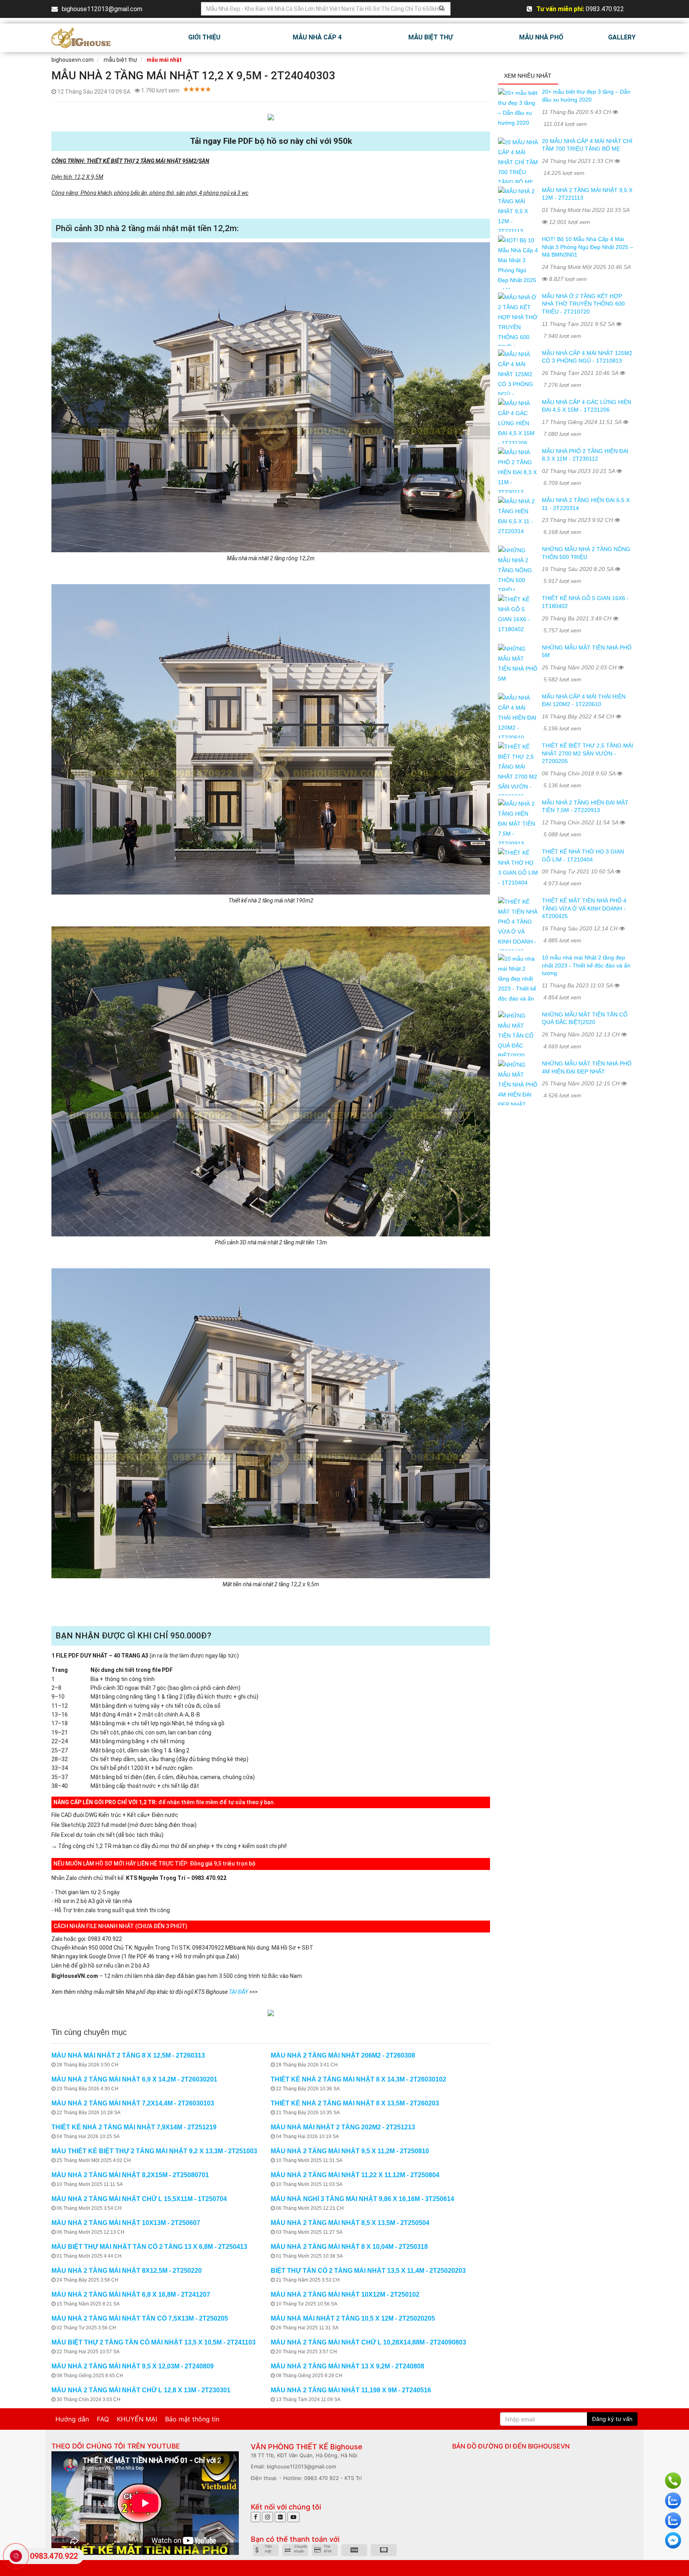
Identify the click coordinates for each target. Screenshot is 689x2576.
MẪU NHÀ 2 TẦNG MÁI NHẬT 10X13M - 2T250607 (126, 2223)
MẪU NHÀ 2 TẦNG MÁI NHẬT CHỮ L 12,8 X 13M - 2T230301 (141, 2390)
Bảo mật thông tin (192, 2419)
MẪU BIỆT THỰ (431, 37)
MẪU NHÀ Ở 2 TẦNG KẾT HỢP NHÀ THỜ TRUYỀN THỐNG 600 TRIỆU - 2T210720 (583, 304)
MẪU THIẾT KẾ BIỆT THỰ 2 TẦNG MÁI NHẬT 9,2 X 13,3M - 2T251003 (154, 2151)
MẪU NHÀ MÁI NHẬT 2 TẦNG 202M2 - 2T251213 (343, 2127)
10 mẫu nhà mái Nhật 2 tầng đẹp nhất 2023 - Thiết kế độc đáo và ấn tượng (586, 965)
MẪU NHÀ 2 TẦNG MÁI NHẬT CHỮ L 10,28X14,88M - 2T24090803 (368, 2342)
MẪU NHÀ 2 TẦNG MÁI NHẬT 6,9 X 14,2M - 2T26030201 (134, 2079)
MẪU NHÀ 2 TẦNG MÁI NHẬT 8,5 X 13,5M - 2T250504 (350, 2223)
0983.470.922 (54, 2556)
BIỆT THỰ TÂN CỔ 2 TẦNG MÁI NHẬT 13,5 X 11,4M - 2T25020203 (368, 2271)
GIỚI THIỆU (204, 37)
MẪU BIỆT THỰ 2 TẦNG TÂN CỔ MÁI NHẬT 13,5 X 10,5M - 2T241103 (154, 2342)
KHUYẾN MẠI (137, 2419)
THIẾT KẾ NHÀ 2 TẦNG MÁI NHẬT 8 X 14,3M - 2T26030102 (358, 2079)
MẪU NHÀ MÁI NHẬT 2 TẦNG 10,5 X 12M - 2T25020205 (353, 2318)
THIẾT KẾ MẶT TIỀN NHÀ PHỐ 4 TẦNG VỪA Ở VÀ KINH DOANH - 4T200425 (584, 908)
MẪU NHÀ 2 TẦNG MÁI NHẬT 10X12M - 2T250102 (345, 2294)
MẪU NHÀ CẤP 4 (317, 37)
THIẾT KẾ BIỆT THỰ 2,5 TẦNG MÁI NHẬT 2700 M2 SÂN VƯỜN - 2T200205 (588, 753)
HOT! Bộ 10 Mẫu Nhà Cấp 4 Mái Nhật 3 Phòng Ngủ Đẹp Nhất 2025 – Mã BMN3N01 (588, 247)
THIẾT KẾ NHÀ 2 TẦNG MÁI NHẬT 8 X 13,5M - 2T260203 (355, 2103)
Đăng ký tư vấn (612, 2419)
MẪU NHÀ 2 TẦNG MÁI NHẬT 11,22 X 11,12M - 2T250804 (355, 2175)
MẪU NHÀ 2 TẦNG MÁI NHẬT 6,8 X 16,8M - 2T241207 (131, 2294)
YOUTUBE (163, 2446)
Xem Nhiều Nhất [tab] (528, 76)
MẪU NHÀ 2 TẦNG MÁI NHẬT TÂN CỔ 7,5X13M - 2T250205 (140, 2318)
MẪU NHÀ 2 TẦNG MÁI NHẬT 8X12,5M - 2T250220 (127, 2271)
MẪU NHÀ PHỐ (541, 37)
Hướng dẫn (72, 2419)
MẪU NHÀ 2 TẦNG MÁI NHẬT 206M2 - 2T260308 (343, 2055)
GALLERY (622, 37)
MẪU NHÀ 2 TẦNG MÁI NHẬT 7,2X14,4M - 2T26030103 (133, 2103)
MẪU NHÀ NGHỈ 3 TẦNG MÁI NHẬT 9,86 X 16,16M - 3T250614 (362, 2199)
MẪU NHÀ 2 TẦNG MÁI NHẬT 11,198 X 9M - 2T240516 (351, 2390)
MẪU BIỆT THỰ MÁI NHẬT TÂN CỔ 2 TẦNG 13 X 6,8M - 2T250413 (149, 2247)
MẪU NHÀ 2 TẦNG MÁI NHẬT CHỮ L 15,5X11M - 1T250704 (139, 2199)
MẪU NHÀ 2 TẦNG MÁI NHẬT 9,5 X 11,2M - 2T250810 (350, 2151)
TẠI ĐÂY (238, 1992)
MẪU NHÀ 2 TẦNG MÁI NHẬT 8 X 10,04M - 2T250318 (349, 2247)
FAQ (103, 2419)
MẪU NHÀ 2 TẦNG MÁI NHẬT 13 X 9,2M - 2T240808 (347, 2366)
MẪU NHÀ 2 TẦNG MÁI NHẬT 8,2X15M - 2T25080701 (130, 2175)
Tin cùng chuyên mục (89, 2032)
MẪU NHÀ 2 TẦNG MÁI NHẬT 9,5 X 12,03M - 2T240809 (133, 2366)
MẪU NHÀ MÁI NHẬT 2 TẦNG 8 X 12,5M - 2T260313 (128, 2055)
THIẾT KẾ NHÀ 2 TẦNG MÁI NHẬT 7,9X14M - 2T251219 (134, 2127)
